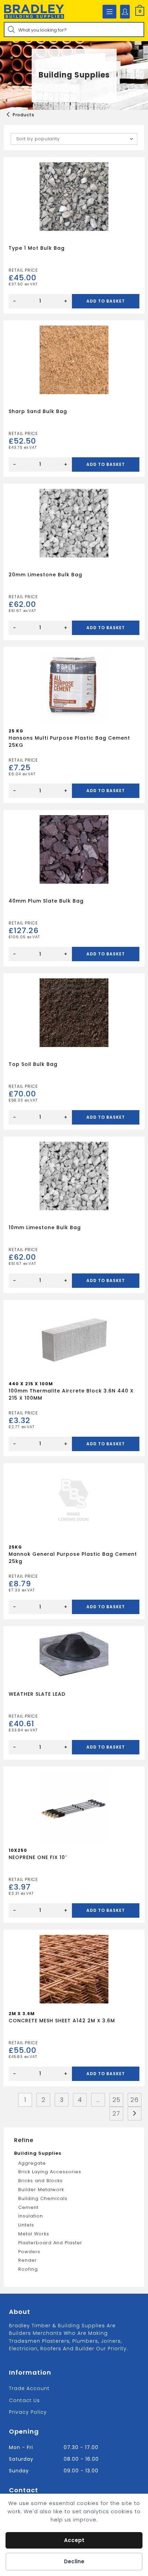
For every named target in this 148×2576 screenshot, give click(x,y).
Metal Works (34, 2234)
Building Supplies (38, 2153)
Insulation (31, 2216)
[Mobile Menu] (109, 12)
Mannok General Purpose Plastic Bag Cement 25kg (73, 1558)
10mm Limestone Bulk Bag (45, 1227)
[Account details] (125, 12)
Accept (74, 2540)
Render (28, 2260)
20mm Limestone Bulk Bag (45, 575)
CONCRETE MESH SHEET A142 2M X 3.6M (62, 2021)
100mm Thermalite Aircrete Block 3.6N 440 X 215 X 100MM (71, 1394)
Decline (74, 2561)
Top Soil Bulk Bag (33, 1064)
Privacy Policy (28, 2412)
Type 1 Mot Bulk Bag (37, 248)
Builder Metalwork (41, 2190)
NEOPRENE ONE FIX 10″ (38, 1857)
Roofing (28, 2269)
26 (135, 2100)
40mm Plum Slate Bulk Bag (46, 901)
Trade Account (29, 2388)
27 (116, 2113)
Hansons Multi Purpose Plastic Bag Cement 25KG (69, 742)
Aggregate (32, 2163)
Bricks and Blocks (40, 2181)
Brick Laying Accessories (50, 2172)
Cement (28, 2207)
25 (117, 2100)
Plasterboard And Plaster (50, 2243)
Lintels (26, 2225)
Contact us (24, 2400)
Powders (29, 2252)
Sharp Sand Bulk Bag (38, 411)
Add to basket (106, 301)
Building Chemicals (43, 2198)
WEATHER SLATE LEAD (37, 1694)
